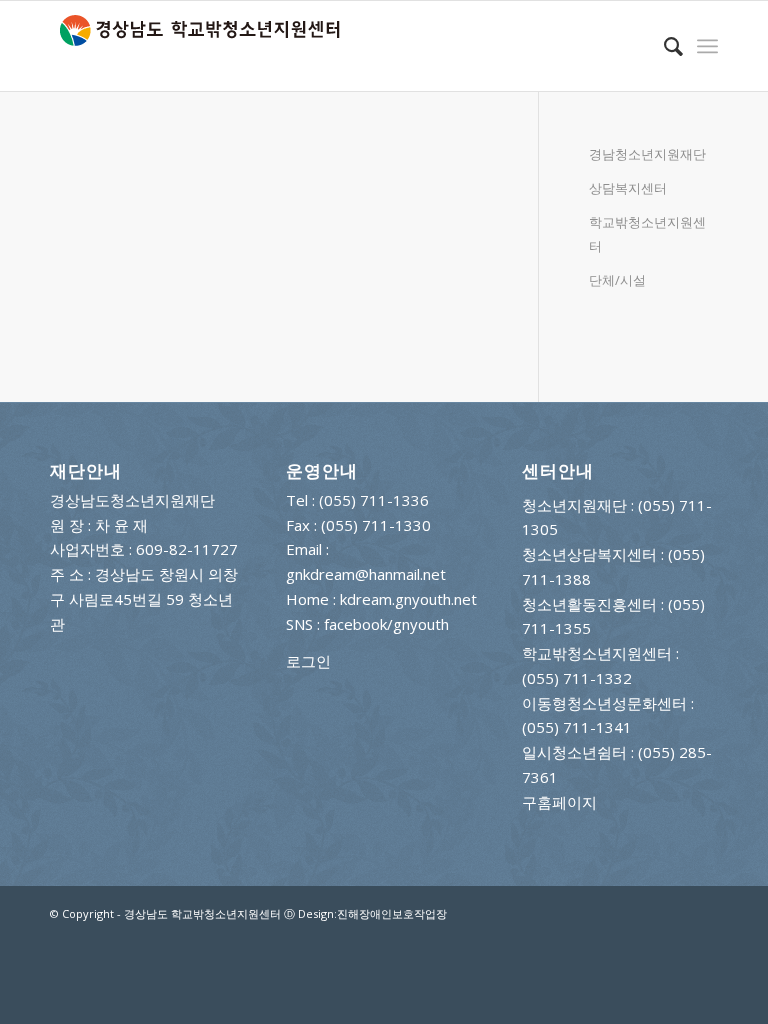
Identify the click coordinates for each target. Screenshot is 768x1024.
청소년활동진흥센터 (589, 604)
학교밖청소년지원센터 (647, 234)
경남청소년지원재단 (647, 154)
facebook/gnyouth (386, 624)
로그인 (308, 661)
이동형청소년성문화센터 (604, 703)
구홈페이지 (559, 802)
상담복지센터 (628, 188)
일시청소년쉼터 (574, 752)
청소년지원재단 (574, 505)
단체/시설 (617, 280)
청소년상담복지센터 (589, 554)
